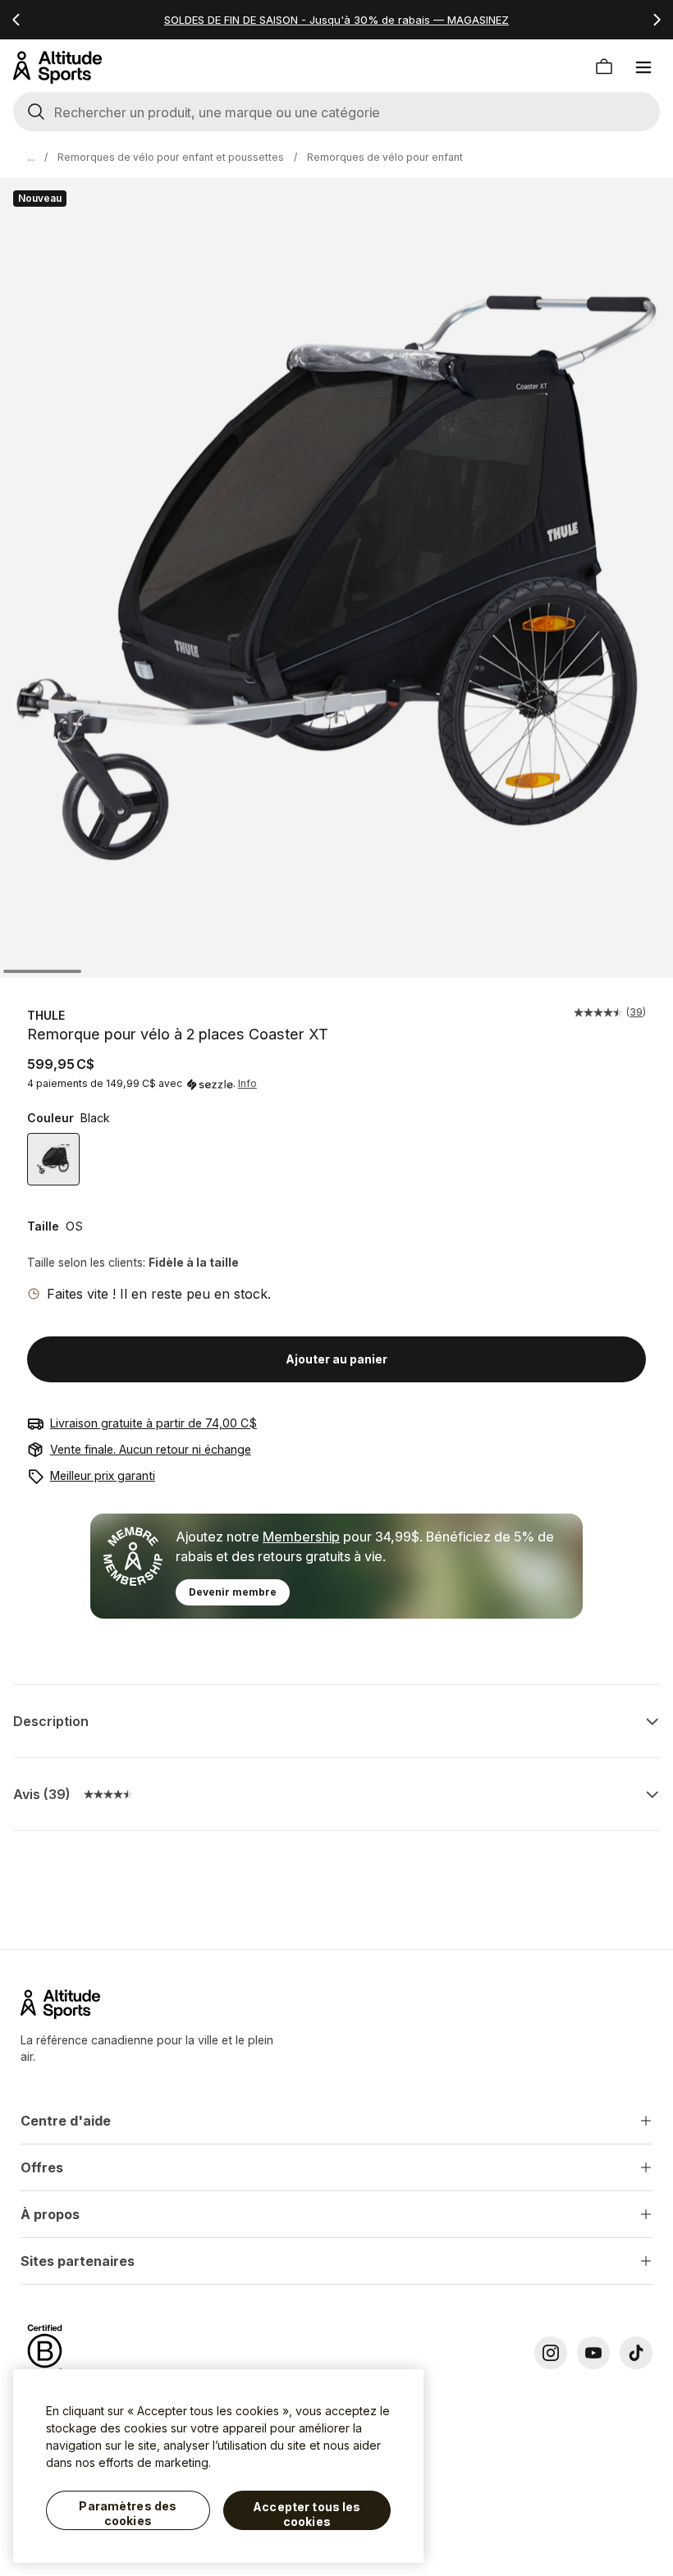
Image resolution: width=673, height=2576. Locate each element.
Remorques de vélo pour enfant (385, 157)
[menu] (643, 67)
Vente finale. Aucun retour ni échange (151, 1449)
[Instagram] (551, 2353)
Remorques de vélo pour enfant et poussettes (171, 157)
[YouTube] (593, 2353)
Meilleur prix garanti (103, 1475)
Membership (301, 1537)
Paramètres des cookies (128, 2513)
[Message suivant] (657, 20)
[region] (218, 2466)
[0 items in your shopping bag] (604, 67)
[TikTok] (636, 2353)
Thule (46, 1015)
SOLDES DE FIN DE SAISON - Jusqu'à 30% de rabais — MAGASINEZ (336, 20)
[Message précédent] (16, 20)
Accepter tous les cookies (307, 2514)
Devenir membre (233, 1592)
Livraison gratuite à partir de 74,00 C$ (153, 1423)
